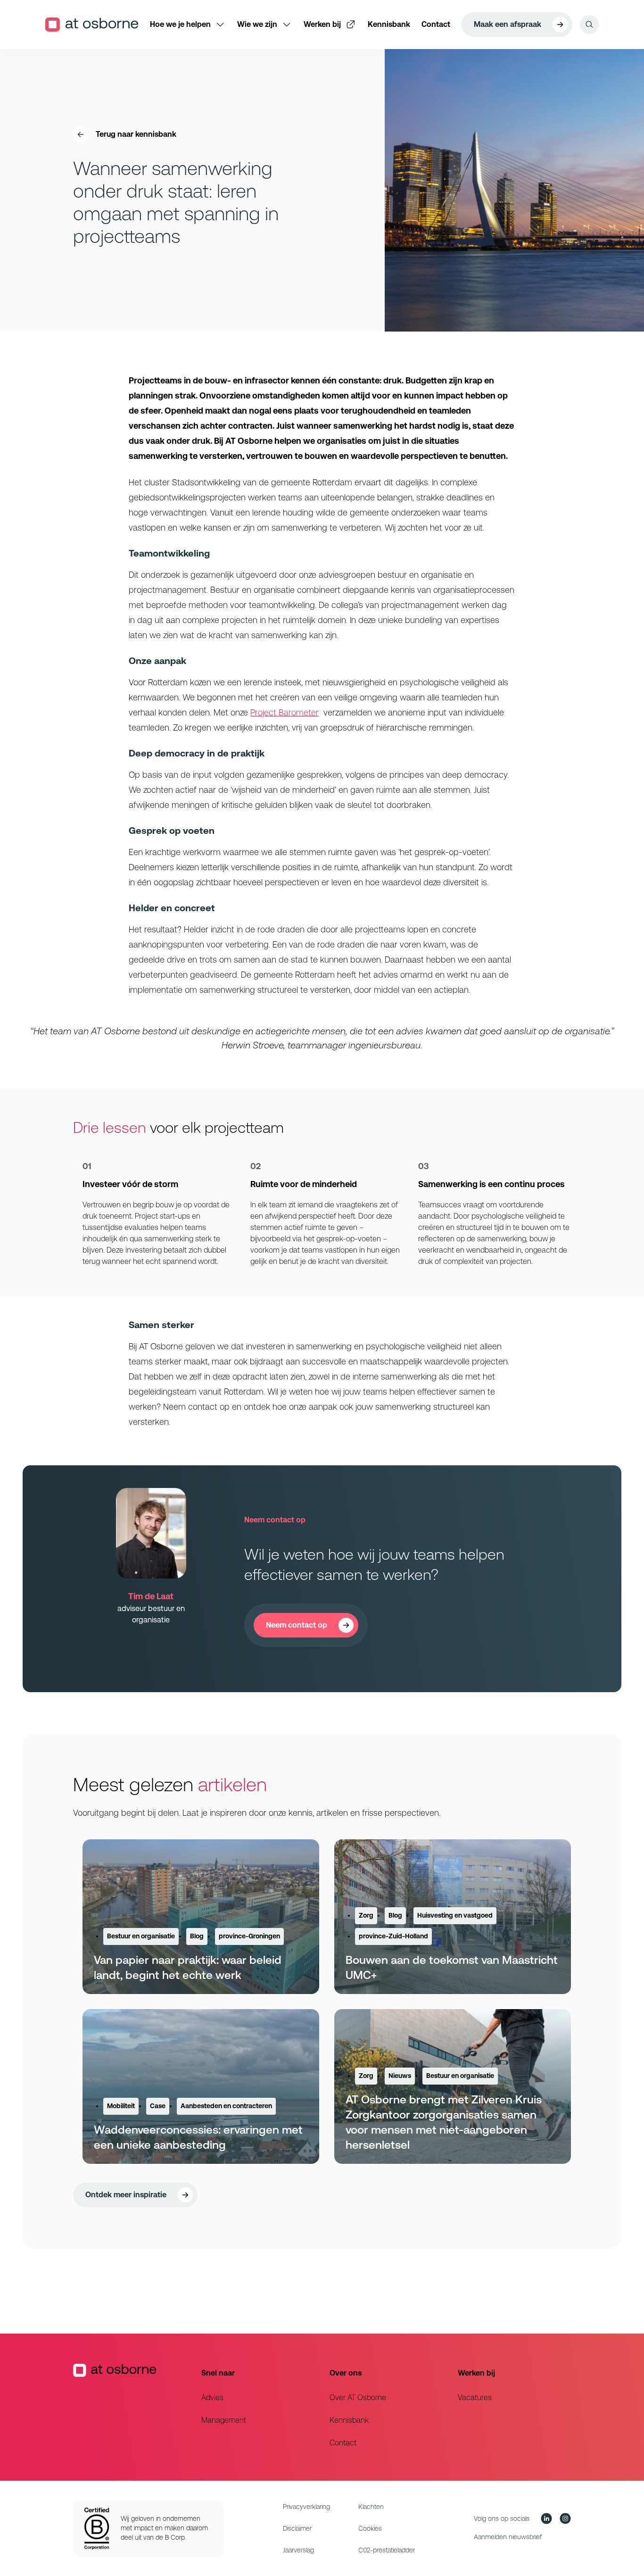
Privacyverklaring (306, 2507)
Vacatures (475, 2397)
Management (224, 2420)
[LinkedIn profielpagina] (546, 2518)
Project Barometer (285, 712)
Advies (212, 2397)
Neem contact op (297, 1625)
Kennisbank (349, 2420)
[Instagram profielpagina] (565, 2518)
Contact (343, 2443)
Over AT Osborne (358, 2397)
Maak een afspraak (508, 24)
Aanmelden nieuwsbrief (508, 2537)
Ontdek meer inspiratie (126, 2195)
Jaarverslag (298, 2550)
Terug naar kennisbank (136, 134)
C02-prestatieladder (387, 2550)
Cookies (370, 2528)
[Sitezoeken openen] (589, 25)
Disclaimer (297, 2528)
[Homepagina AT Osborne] (130, 2407)
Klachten (371, 2507)
